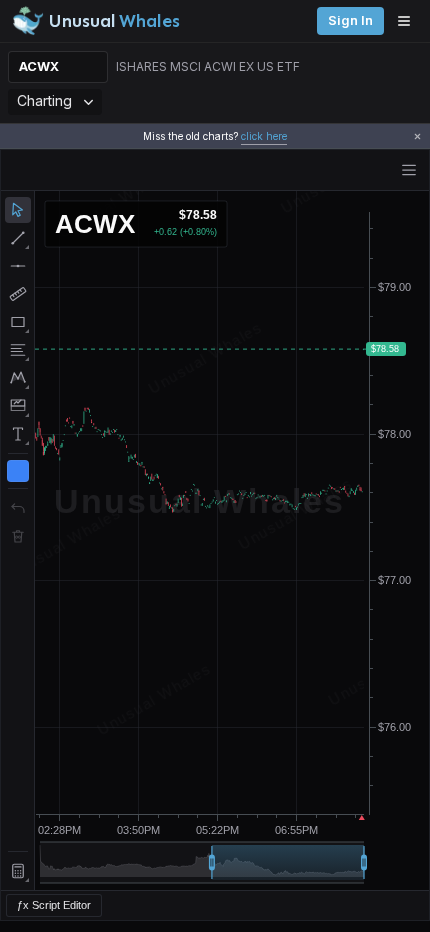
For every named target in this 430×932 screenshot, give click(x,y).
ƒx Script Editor (54, 905)
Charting (44, 100)
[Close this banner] (417, 136)
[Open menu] (409, 21)
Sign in (350, 20)
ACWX (39, 66)
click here (264, 136)
